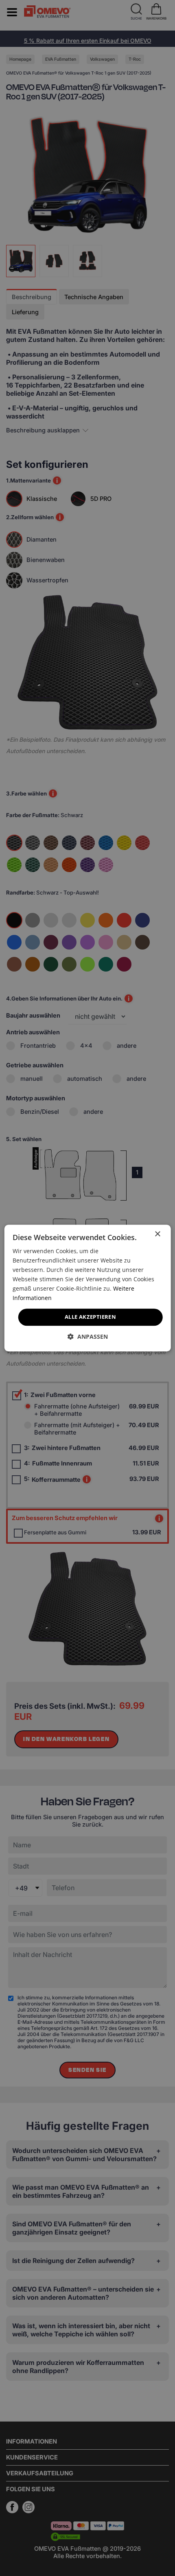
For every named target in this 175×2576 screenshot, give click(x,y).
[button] (88, 1336)
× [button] (157, 1234)
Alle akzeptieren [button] (90, 1317)
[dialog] (88, 1288)
